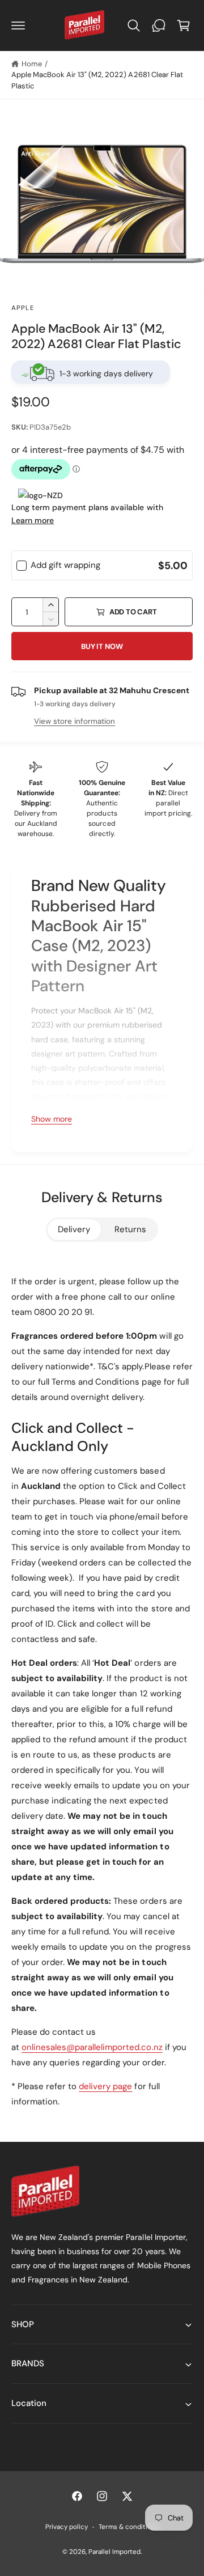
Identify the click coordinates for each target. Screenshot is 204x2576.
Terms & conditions (128, 2527)
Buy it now (102, 646)
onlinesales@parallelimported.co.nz (92, 2047)
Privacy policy (67, 2527)
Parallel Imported (114, 2552)
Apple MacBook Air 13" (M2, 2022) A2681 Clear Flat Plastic (97, 80)
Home (32, 64)
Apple (23, 308)
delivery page (105, 2086)
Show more (52, 1119)
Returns (130, 1229)
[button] (18, 26)
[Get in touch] (159, 26)
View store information (75, 721)
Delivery (74, 1229)
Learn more (33, 520)
